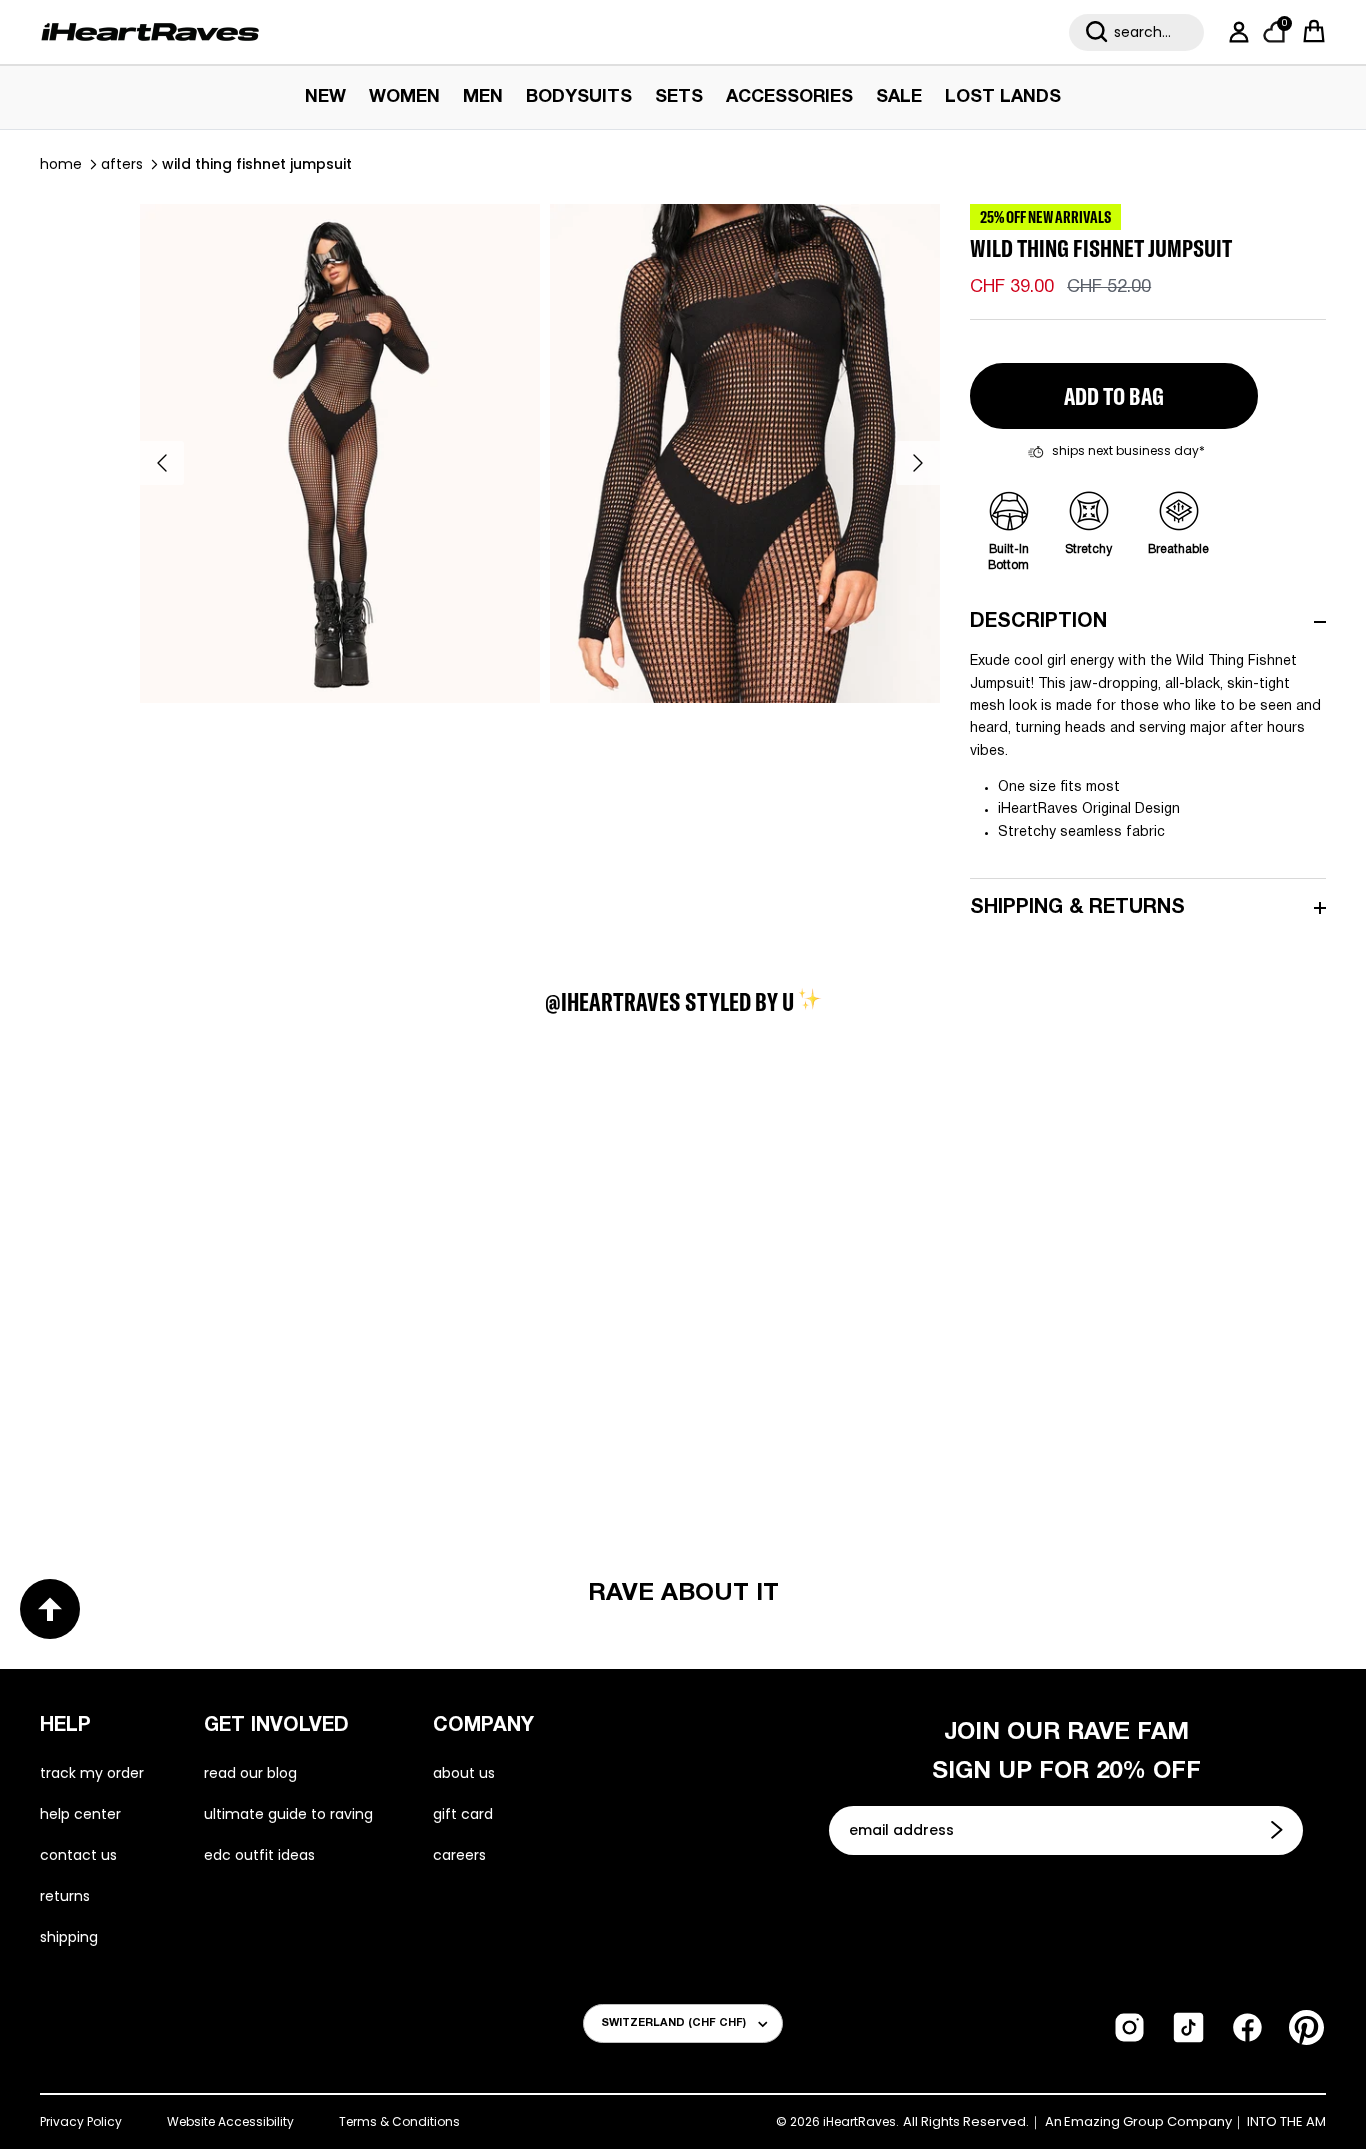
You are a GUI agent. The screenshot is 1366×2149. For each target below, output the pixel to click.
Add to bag (1114, 396)
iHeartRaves (859, 2121)
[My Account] (1235, 32)
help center (80, 1814)
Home (61, 164)
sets (679, 97)
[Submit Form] (1279, 1830)
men (483, 97)
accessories (789, 97)
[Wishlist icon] (181, 1171)
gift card (463, 1814)
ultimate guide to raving (288, 1814)
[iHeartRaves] (150, 32)
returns (65, 1896)
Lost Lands (1003, 97)
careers (459, 1855)
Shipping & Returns (1077, 908)
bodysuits (579, 97)
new (325, 97)
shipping (69, 1937)
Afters (122, 164)
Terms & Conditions (399, 2121)
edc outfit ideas (259, 1855)
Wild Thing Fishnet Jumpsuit (257, 164)
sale (899, 97)
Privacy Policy (81, 2121)
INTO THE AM (1286, 2122)
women (404, 97)
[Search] (1097, 32)
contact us (78, 1855)
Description (1038, 622)
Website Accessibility (230, 2121)
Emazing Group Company (1148, 2122)
